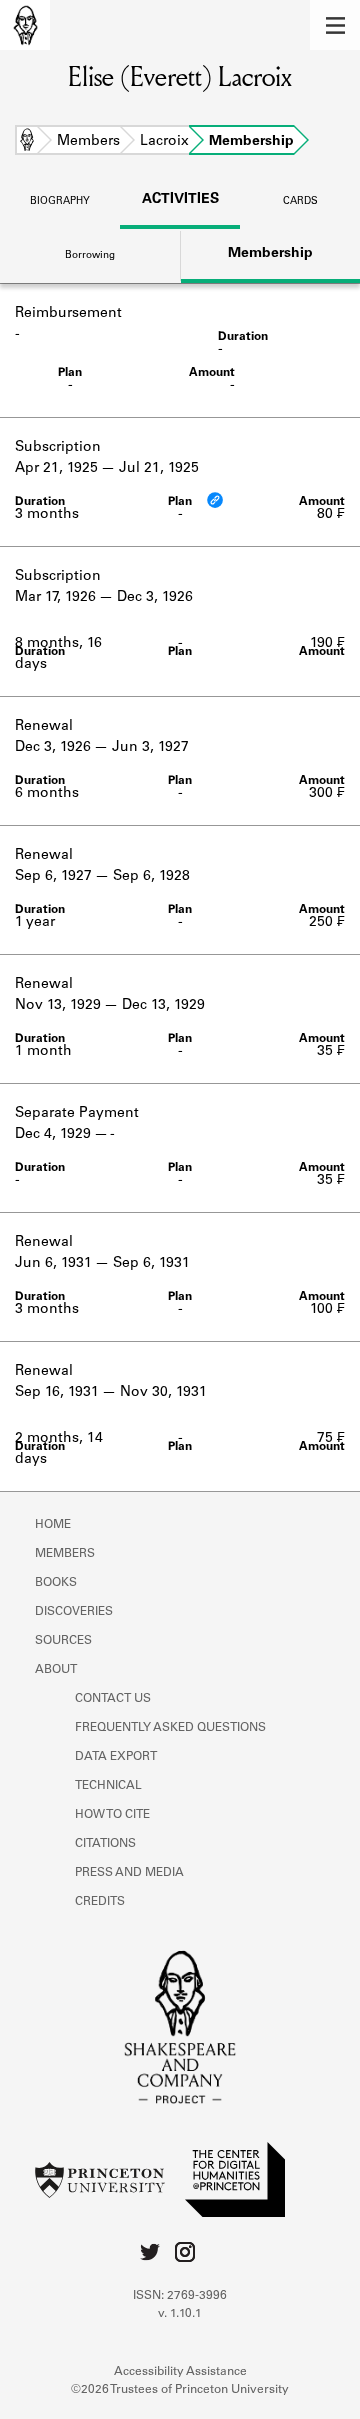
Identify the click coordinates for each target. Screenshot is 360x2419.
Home (27, 142)
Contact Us (113, 1699)
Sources (63, 1641)
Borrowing (90, 256)
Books (56, 1583)
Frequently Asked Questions (170, 1728)
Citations (105, 1844)
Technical (108, 1786)
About (56, 1670)
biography (60, 202)
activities (180, 200)
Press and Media (129, 1873)
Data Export (116, 1757)
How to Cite (112, 1815)
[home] (25, 25)
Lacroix (164, 142)
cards (300, 202)
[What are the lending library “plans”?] (215, 500)
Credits (100, 1902)
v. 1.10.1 (180, 2314)
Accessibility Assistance (180, 2372)
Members (88, 142)
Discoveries (74, 1612)
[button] (335, 25)
